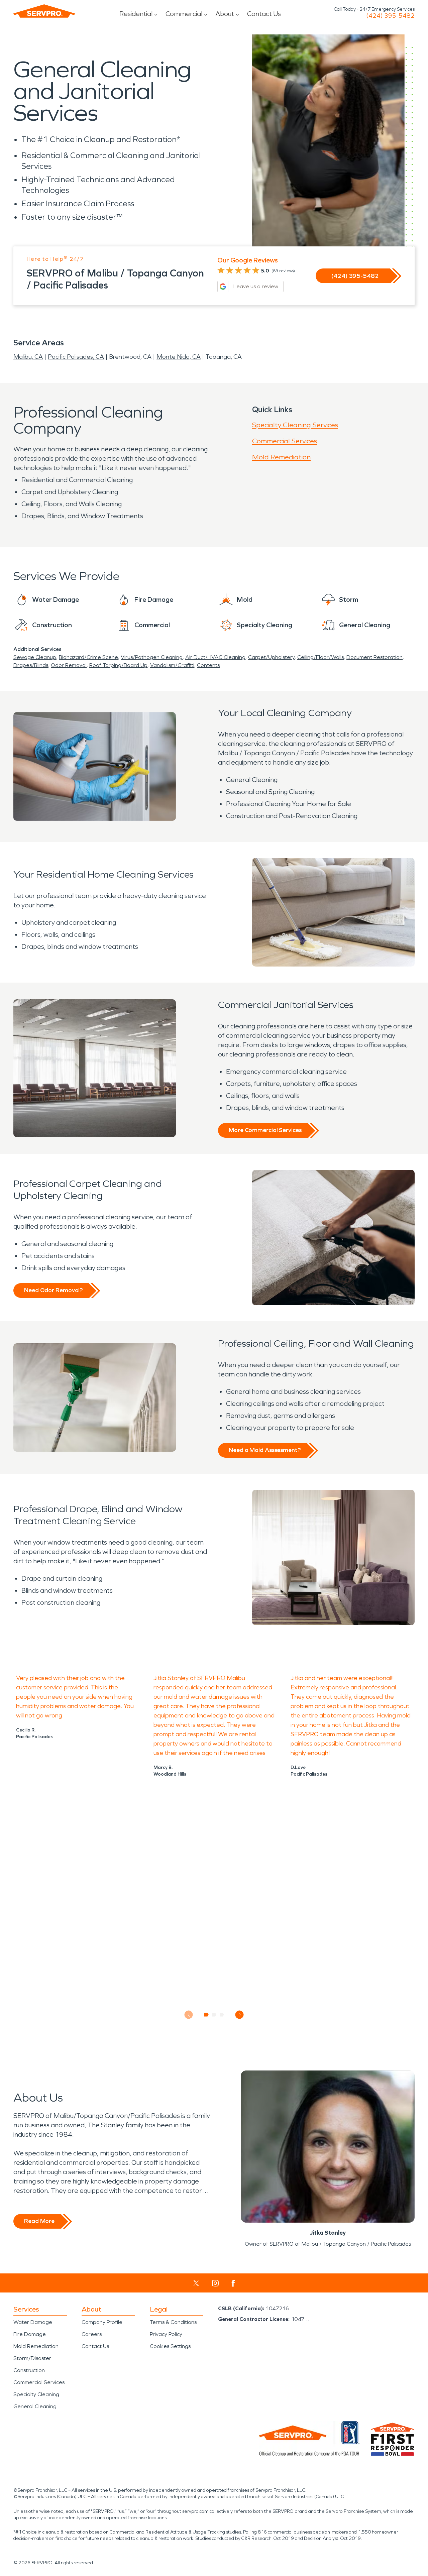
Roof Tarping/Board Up (118, 665)
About (225, 14)
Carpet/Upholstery (271, 657)
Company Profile (102, 2322)
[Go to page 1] (206, 2015)
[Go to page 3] (222, 2015)
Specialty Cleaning (36, 2394)
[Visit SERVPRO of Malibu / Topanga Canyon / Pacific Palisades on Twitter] (196, 2283)
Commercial (184, 14)
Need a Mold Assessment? (265, 1450)
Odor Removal (69, 665)
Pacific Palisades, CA (76, 357)
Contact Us (264, 14)
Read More (39, 2221)
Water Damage (33, 2322)
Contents (208, 665)
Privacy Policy (166, 2334)
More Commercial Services (265, 1130)
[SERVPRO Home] (44, 11)
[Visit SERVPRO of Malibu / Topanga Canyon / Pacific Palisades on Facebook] (233, 2283)
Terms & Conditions (173, 2322)
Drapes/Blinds (31, 665)
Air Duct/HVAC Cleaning (215, 657)
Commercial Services (285, 441)
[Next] (240, 2015)
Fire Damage (30, 2334)
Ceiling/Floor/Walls (320, 657)
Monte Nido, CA (179, 357)
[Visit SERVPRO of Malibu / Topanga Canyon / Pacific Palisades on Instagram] (215, 2283)
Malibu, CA (28, 357)
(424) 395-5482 (390, 16)
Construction (29, 2370)
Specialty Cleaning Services (295, 425)
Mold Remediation (281, 457)
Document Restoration (374, 657)
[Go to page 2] (214, 2015)
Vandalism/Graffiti (172, 665)
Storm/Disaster (32, 2358)
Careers (92, 2334)
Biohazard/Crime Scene (88, 657)
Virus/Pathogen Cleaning (152, 657)
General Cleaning (35, 2406)
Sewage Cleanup (35, 657)
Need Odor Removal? (53, 1290)
